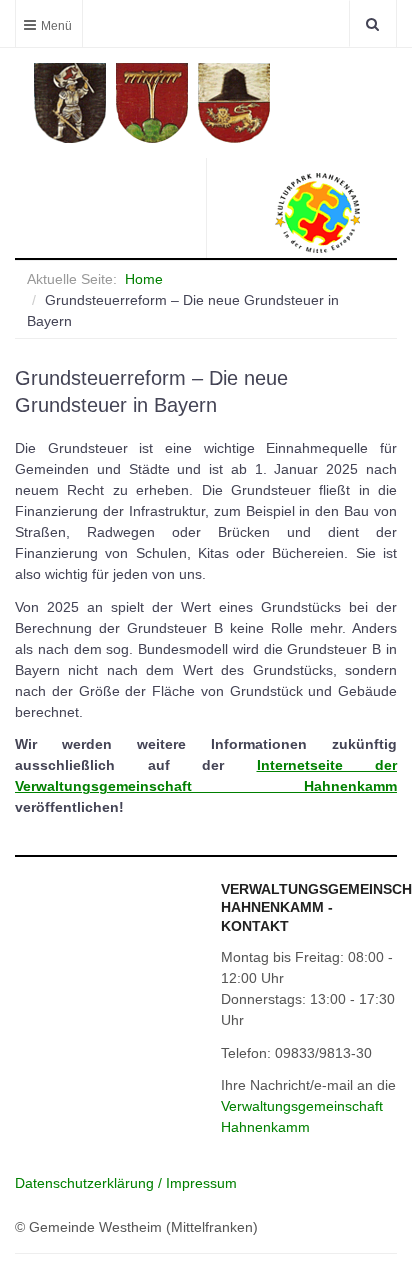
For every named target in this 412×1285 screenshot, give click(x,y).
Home (144, 279)
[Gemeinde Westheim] (209, 103)
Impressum (201, 1183)
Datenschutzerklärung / (90, 1183)
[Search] (372, 23)
